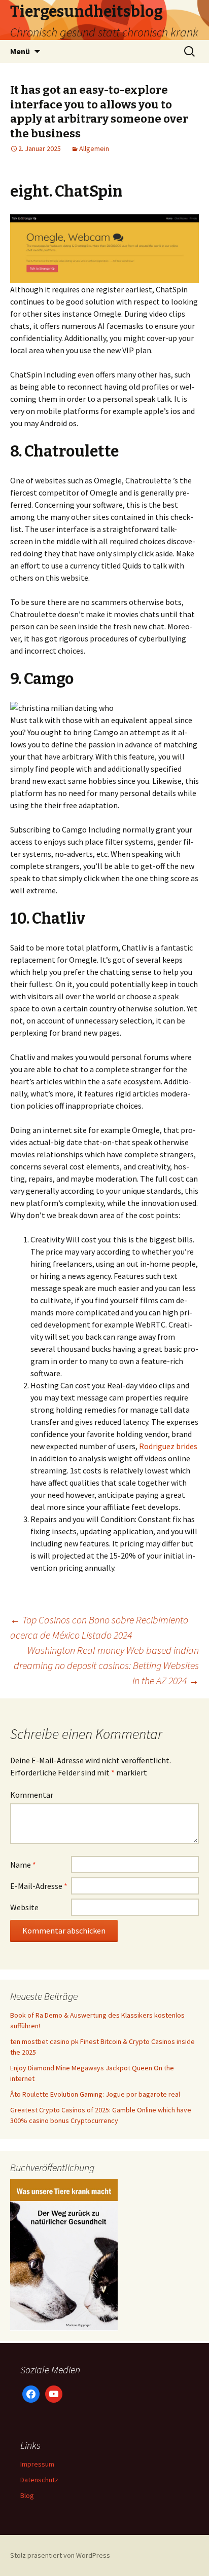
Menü (20, 51)
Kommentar (32, 1795)
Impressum (37, 2464)
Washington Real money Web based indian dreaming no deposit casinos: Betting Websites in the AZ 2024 (106, 1665)
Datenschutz (39, 2480)
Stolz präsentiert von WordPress (60, 2555)
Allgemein (94, 148)
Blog (27, 2495)
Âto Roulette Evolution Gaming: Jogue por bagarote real (95, 2094)
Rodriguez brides (168, 1446)
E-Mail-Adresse (39, 1886)
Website (24, 1907)
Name (23, 1865)
